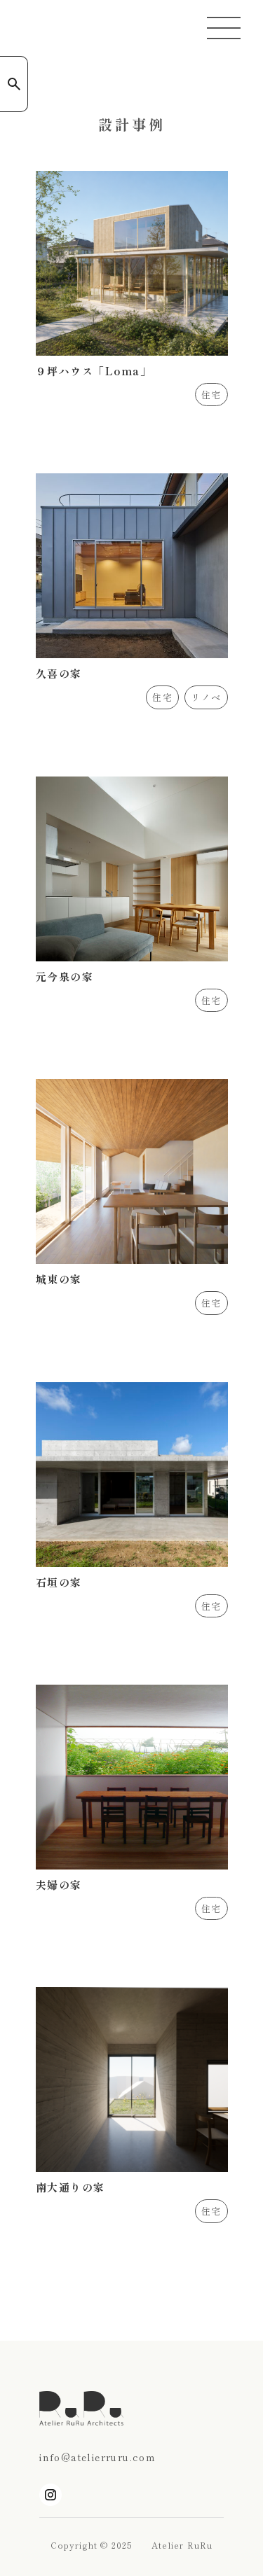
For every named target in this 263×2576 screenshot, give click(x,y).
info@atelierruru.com (97, 2457)
